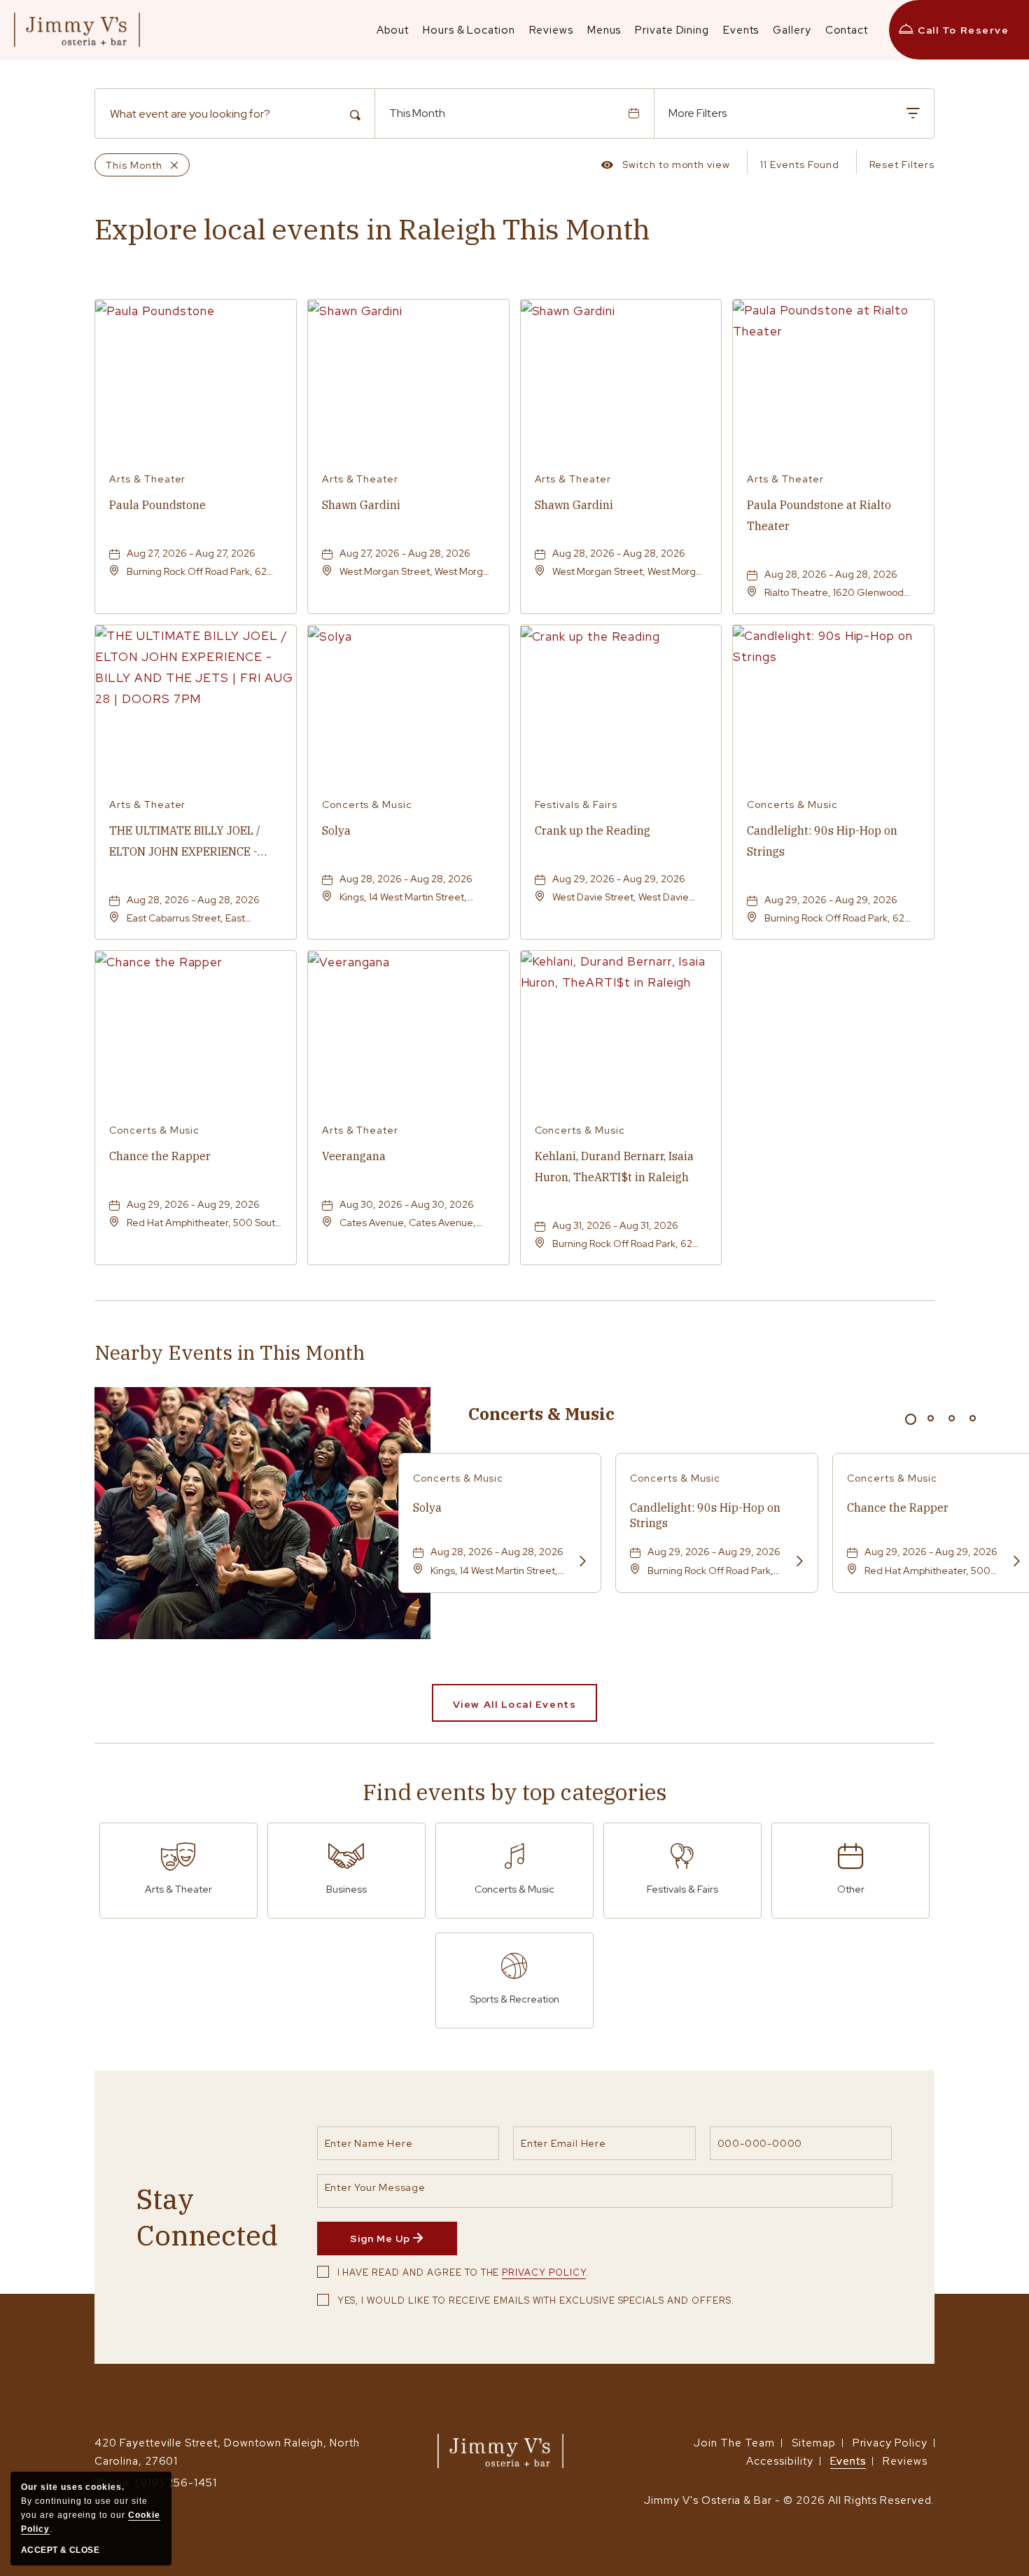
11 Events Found (799, 165)
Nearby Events (230, 1353)
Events (848, 2461)
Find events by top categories (515, 1792)
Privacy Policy (544, 2272)
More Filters (698, 113)
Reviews (905, 2461)
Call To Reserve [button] (963, 30)
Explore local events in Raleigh (372, 229)
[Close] (170, 165)
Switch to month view (666, 167)
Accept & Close (60, 2550)
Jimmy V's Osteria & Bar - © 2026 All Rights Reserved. (789, 2500)
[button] (514, 1703)
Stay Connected (207, 2217)
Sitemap (814, 2443)
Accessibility (779, 2461)
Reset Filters (902, 165)
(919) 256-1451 (176, 2483)
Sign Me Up (403, 2243)
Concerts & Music (541, 1414)
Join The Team (734, 2443)
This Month (417, 113)
